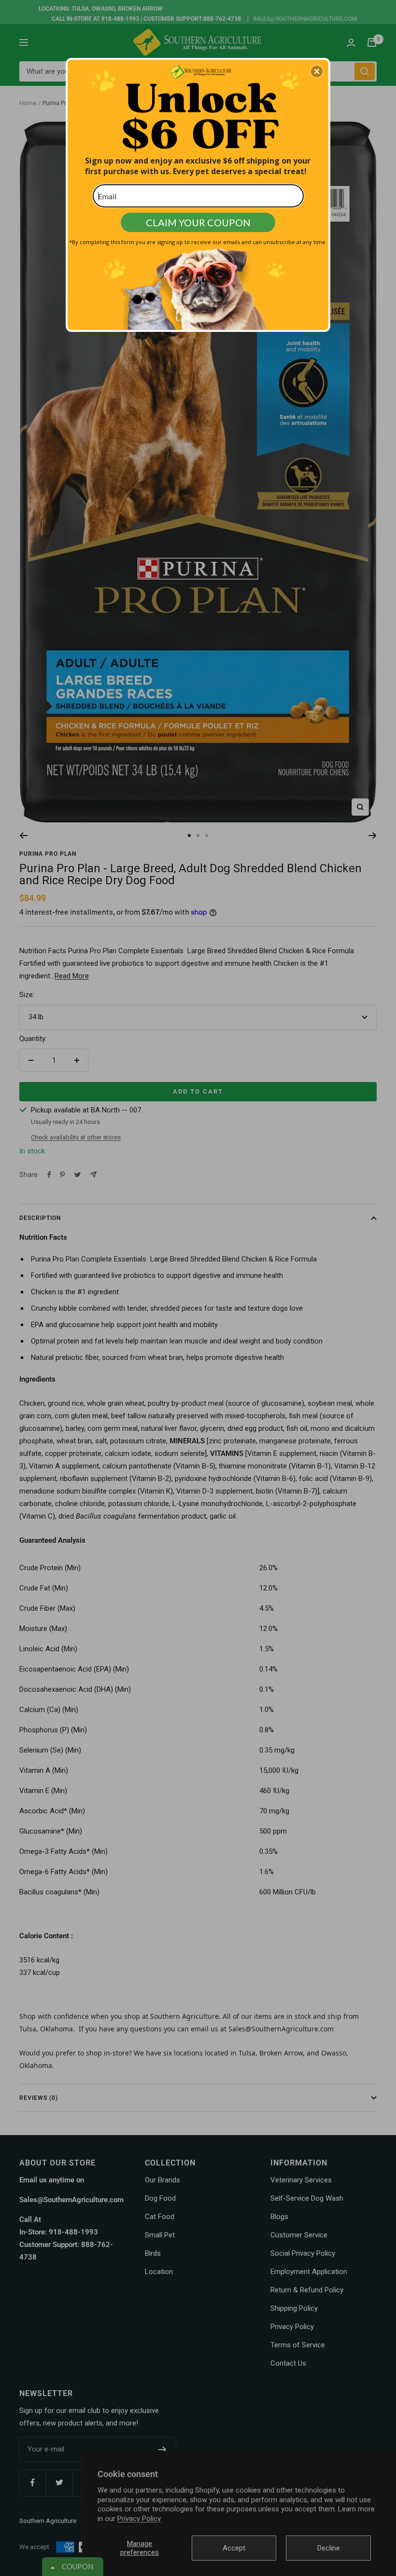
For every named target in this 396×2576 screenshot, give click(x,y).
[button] (317, 71)
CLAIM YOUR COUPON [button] (198, 222)
